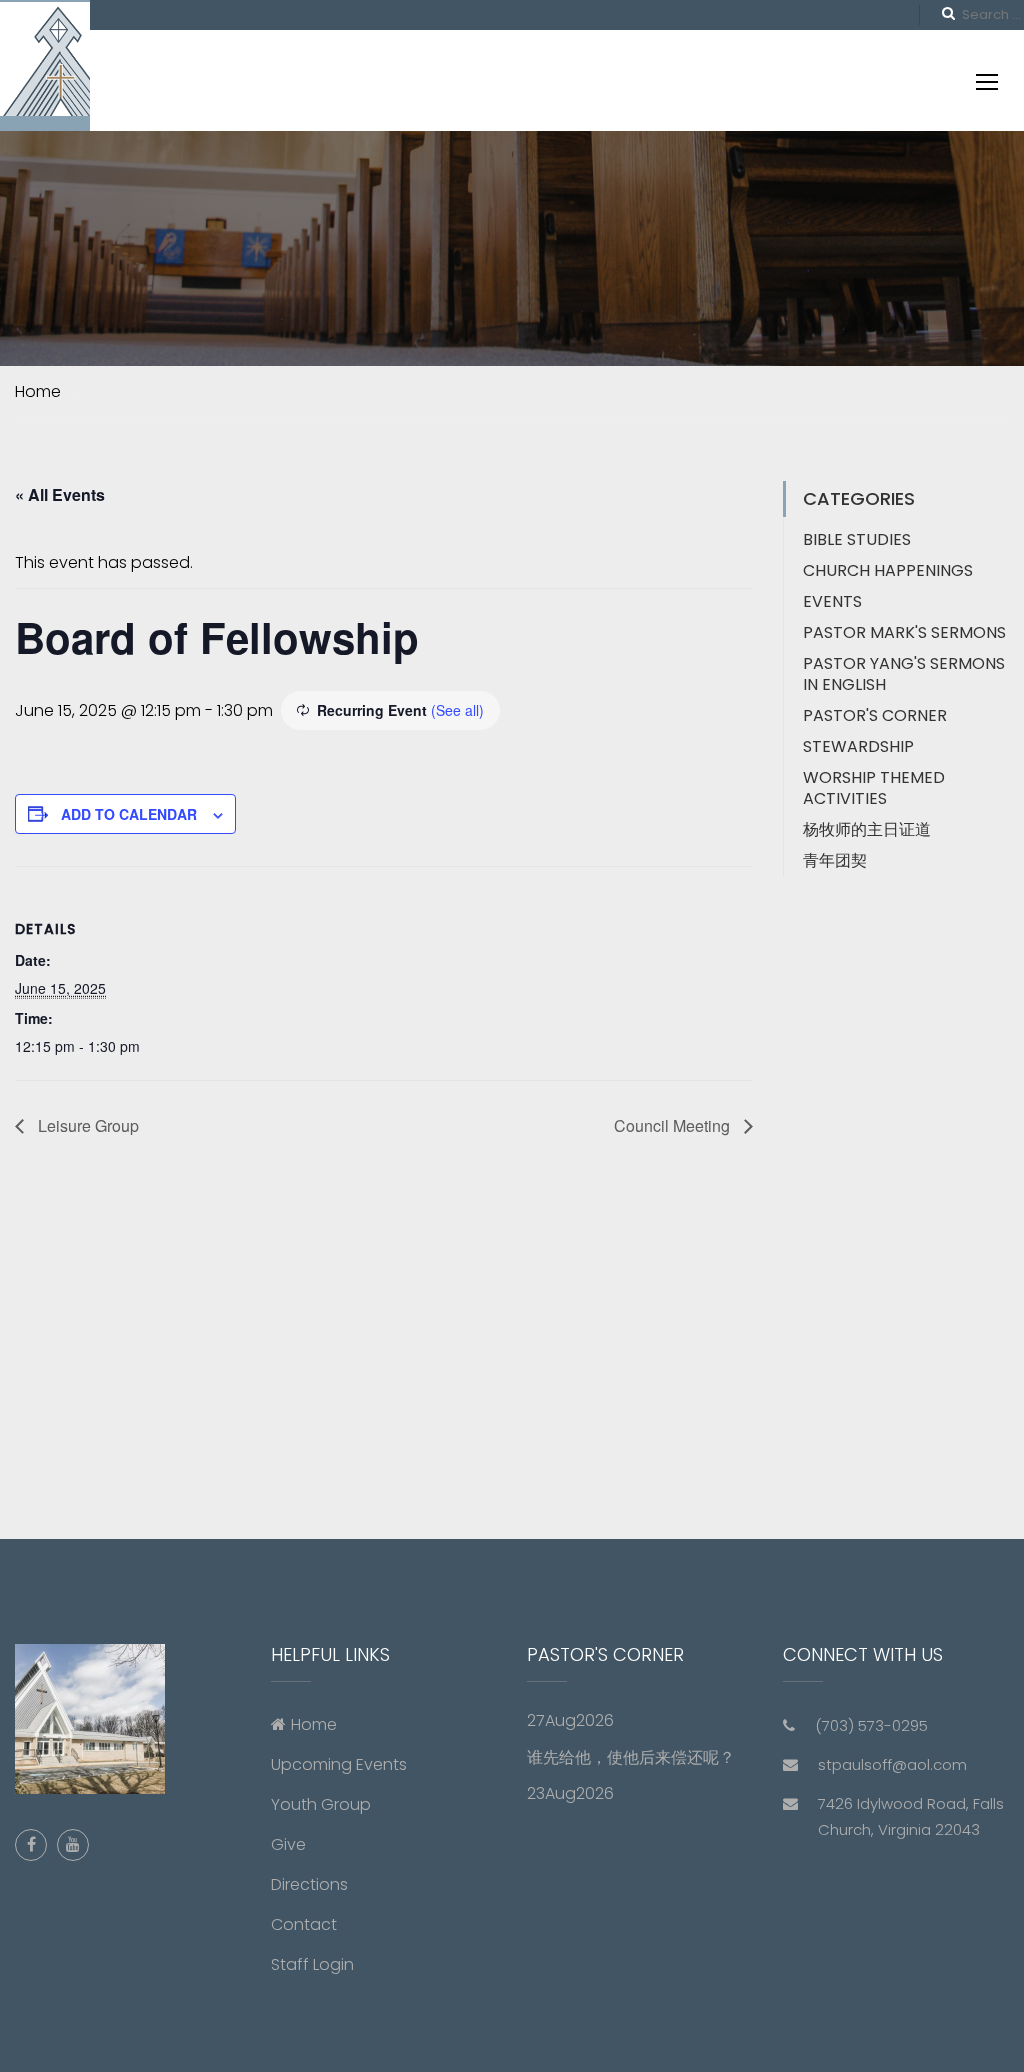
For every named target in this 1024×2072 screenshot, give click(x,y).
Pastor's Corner (875, 715)
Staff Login (312, 1964)
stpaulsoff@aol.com (892, 1764)
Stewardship (858, 746)
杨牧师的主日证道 (867, 829)
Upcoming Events (339, 1764)
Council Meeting (674, 1125)
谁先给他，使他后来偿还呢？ (631, 1757)
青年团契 (835, 860)
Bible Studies (857, 539)
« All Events (60, 494)
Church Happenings (888, 570)
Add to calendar (129, 814)
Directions (309, 1884)
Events (832, 601)
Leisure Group (86, 1125)
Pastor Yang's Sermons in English (904, 674)
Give (288, 1844)
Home (314, 1724)
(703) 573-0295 (871, 1725)
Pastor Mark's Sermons (904, 632)
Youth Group (321, 1804)
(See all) (457, 710)
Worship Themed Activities (874, 788)
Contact (304, 1924)
